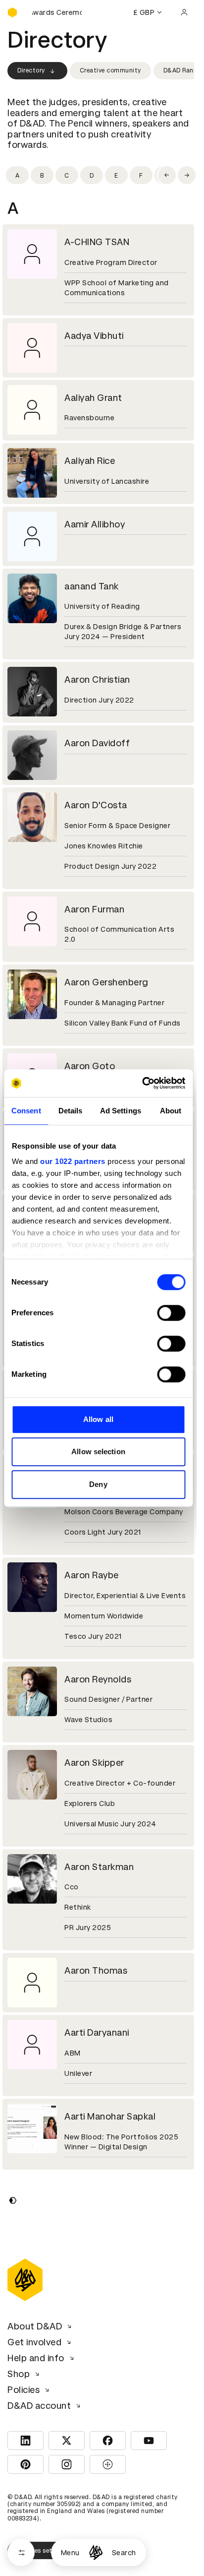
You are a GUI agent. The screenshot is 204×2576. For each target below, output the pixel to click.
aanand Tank (92, 586)
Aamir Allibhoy (95, 524)
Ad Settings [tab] (121, 1111)
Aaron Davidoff (97, 743)
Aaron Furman (94, 909)
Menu (70, 2553)
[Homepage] (96, 2552)
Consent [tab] (26, 1111)
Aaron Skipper (94, 1763)
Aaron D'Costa (96, 805)
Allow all (98, 1419)
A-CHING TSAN (97, 242)
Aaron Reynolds (98, 1679)
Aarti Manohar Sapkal (110, 2116)
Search (124, 2553)
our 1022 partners (73, 1161)
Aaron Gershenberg (106, 982)
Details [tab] (71, 1111)
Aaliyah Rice (90, 461)
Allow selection (98, 1451)
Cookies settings (43, 2551)
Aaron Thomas (96, 1970)
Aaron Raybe (92, 1575)
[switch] (171, 1313)
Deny (98, 1484)
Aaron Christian (97, 679)
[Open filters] (21, 2552)
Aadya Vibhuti (94, 336)
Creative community (110, 70)
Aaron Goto (90, 1066)
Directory (31, 70)
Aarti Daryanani (97, 2032)
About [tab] (171, 1111)
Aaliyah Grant (93, 398)
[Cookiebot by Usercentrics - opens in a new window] (142, 1083)
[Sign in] (184, 12)
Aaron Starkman (99, 1867)
